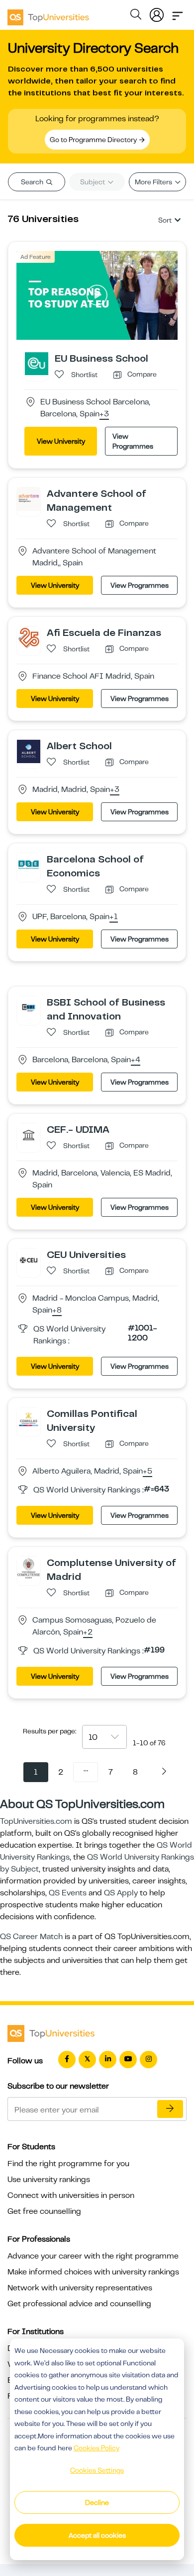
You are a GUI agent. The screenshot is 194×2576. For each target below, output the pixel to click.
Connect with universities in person (71, 2195)
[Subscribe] (170, 2109)
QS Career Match (31, 1937)
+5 (147, 1472)
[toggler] (178, 13)
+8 (57, 1311)
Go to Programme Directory (94, 140)
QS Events (68, 1893)
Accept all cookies (97, 2535)
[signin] (157, 13)
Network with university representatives (80, 2288)
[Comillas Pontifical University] (29, 1418)
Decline (97, 2502)
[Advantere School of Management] (29, 498)
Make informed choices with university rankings (93, 2272)
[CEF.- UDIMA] (29, 1134)
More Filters (154, 182)
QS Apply (121, 1893)
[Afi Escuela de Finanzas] (29, 637)
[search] (136, 16)
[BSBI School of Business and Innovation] (29, 1007)
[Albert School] (29, 751)
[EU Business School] (37, 363)
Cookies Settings (97, 2470)
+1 (114, 917)
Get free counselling (44, 2211)
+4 (136, 1060)
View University (61, 441)
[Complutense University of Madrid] (29, 1567)
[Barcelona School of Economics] (29, 864)
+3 (104, 414)
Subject (93, 182)
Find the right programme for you (68, 2164)
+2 (88, 1633)
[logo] (48, 14)
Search (33, 182)
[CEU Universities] (29, 1259)
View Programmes (133, 441)
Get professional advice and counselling (79, 2304)
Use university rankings (49, 2180)
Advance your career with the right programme (93, 2256)
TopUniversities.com (36, 1821)
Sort (165, 220)
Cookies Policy (97, 2448)
